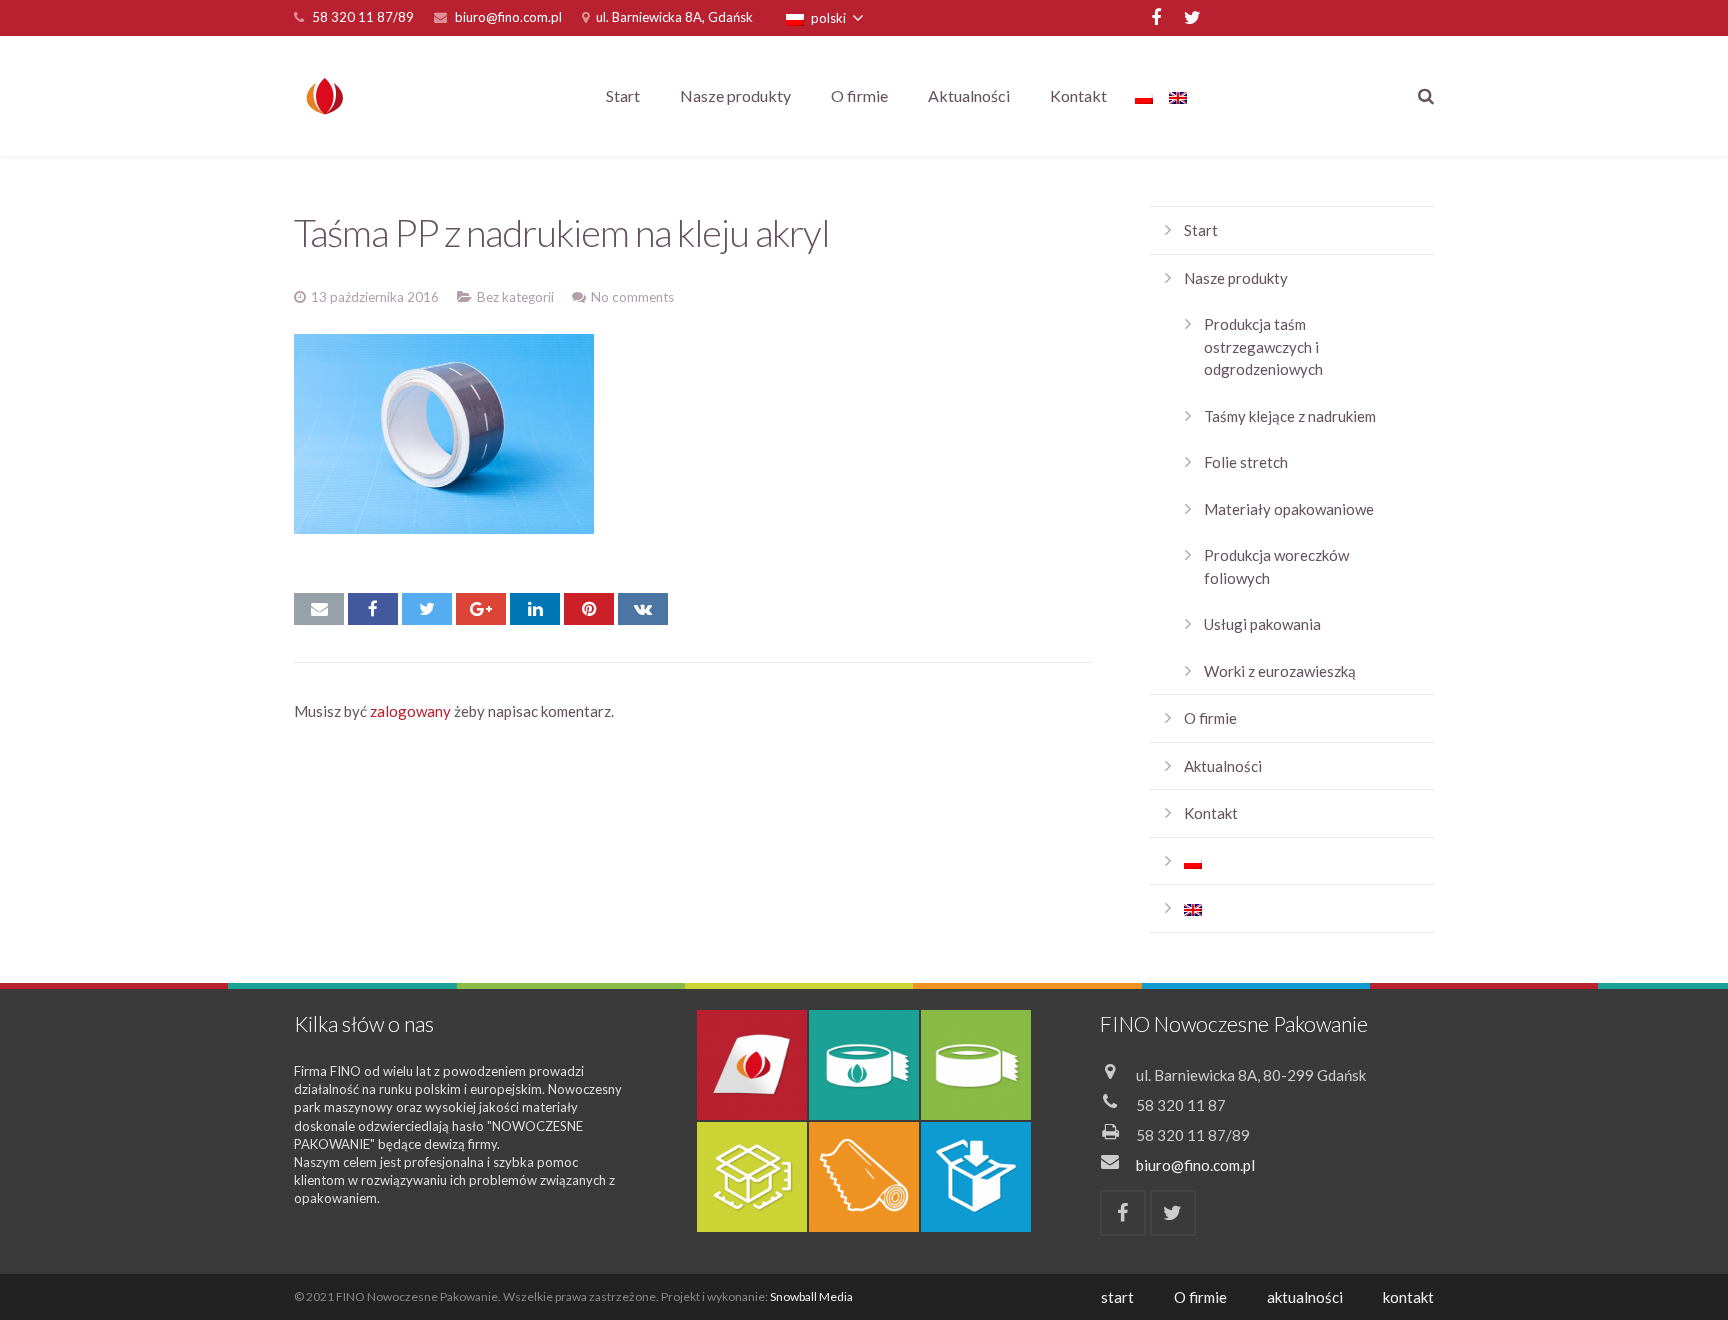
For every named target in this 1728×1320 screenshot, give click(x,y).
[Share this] (373, 609)
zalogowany (410, 711)
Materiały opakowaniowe (1289, 509)
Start (1201, 230)
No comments (632, 297)
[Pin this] (589, 609)
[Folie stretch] (864, 1177)
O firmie (1210, 718)
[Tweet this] (427, 609)
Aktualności (1223, 766)
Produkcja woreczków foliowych (1276, 566)
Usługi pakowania (1262, 624)
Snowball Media (811, 1296)
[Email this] (319, 609)
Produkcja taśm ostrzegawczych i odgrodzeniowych (1263, 346)
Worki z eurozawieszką (1280, 671)
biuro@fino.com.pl (508, 17)
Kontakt (1211, 813)
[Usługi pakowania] (976, 1177)
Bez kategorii (515, 297)
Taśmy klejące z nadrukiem (1290, 416)
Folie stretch (1246, 462)
